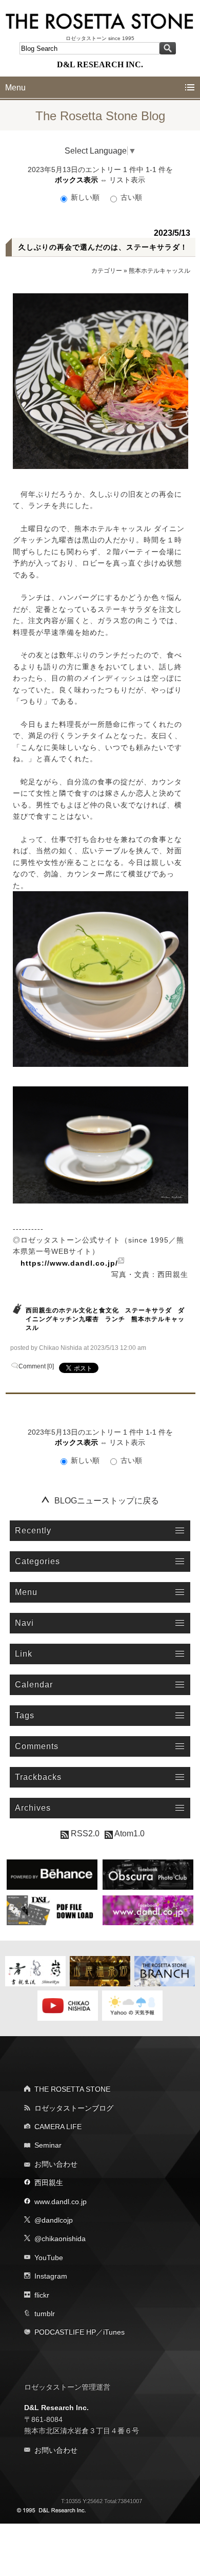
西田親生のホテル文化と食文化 (72, 1310)
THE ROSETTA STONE (72, 2089)
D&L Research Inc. (56, 2408)
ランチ (115, 1319)
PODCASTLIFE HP (65, 2332)
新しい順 (85, 197)
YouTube (49, 2258)
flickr (42, 2295)
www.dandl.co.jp (61, 2202)
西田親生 (49, 2183)
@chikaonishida (60, 2239)
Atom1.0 (129, 1834)
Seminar (48, 2145)
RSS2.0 (84, 1834)
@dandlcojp (54, 2220)
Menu (15, 88)
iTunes (114, 2332)
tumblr (45, 2314)
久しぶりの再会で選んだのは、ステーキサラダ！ (103, 247)
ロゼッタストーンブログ (74, 2108)
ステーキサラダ (148, 1310)
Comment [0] (36, 1366)
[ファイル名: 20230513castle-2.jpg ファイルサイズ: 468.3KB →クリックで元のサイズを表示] (101, 979)
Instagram (51, 2276)
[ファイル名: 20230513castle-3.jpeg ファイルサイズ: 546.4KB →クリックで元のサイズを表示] (101, 1145)
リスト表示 (127, 180)
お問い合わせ (56, 2164)
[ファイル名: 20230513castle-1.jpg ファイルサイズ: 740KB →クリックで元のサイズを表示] (101, 381)
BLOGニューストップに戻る (107, 1501)
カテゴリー (107, 271)
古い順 (130, 197)
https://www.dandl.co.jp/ (69, 1263)
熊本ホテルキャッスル (159, 271)
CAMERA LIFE (58, 2127)
